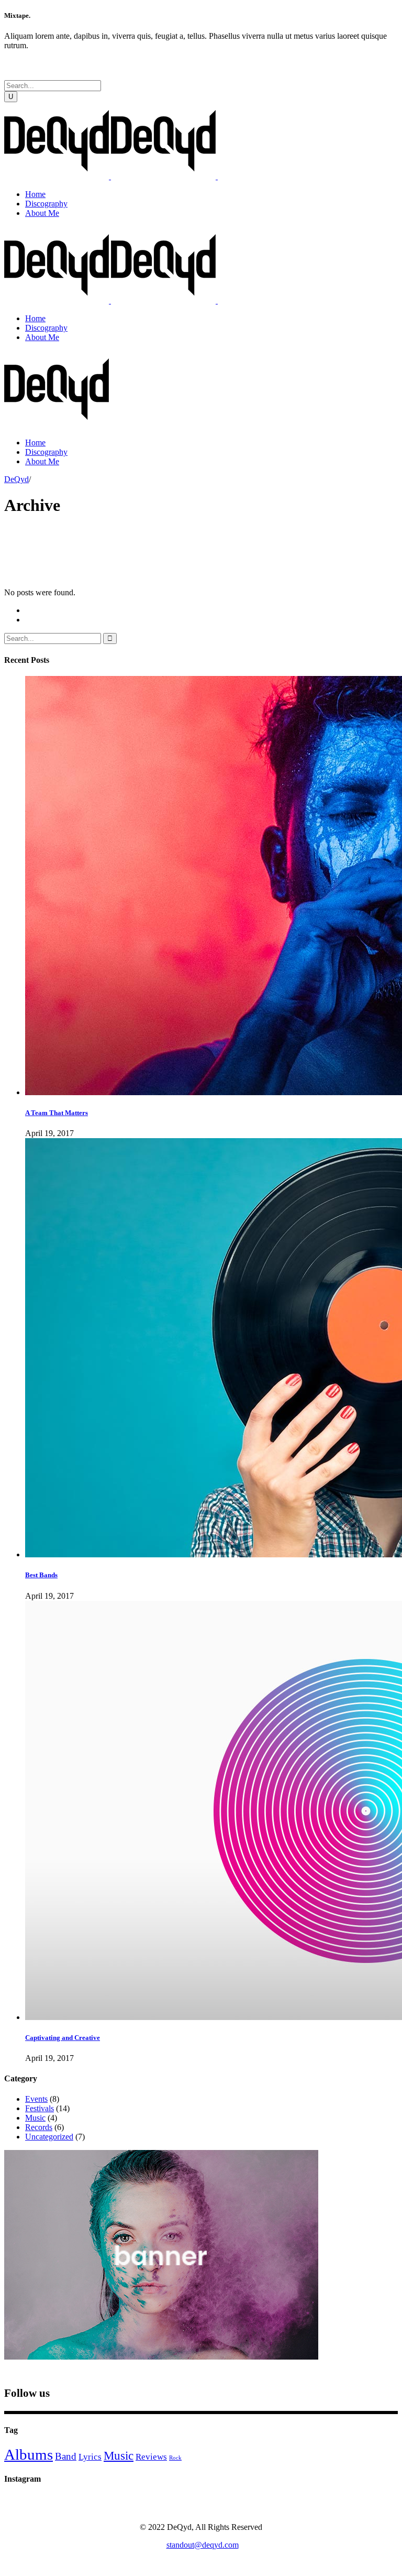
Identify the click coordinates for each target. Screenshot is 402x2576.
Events (36, 2099)
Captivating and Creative (63, 2038)
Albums (29, 2454)
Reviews (151, 2457)
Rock (175, 2458)
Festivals (40, 2108)
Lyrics (90, 2457)
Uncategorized (49, 2137)
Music (35, 2118)
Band (66, 2456)
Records (39, 2127)
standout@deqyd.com (203, 2545)
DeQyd (16, 479)
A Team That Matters (57, 1113)
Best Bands (41, 1575)
